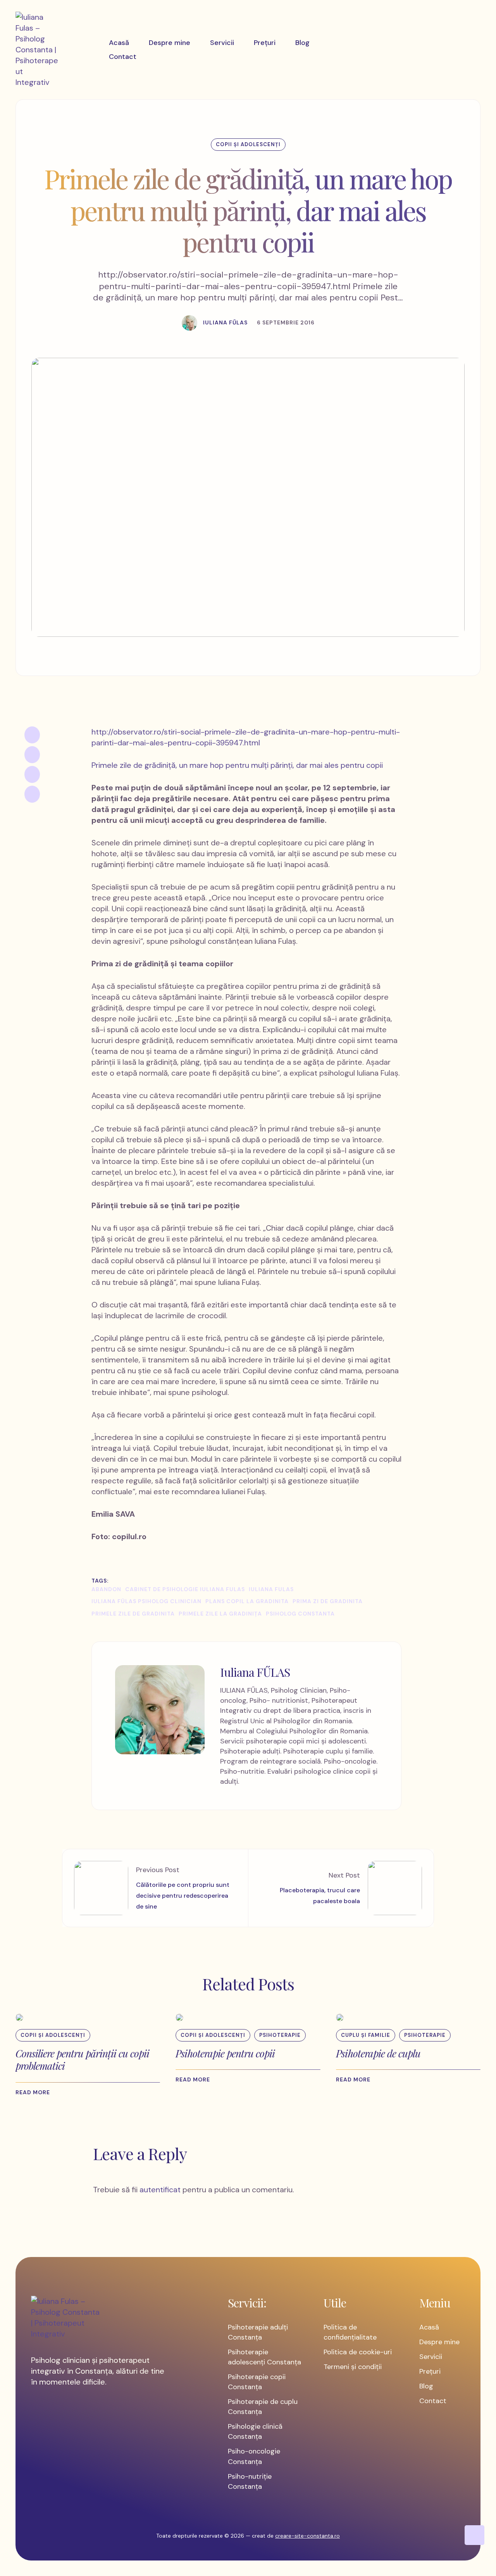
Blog (426, 2386)
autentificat (160, 2190)
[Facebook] (32, 735)
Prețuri (430, 2371)
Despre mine (439, 2342)
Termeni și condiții (353, 2367)
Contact (433, 2401)
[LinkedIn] (32, 774)
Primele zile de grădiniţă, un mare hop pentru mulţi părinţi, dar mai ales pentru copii (237, 765)
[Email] (32, 794)
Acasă (429, 2327)
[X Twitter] (32, 755)
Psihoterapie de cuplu (378, 2053)
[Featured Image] (19, 2017)
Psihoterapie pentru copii (225, 2053)
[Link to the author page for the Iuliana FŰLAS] (189, 323)
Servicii (431, 2357)
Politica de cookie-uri (358, 2352)
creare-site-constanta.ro (307, 2536)
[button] (37, 2093)
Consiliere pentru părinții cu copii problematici (82, 2060)
